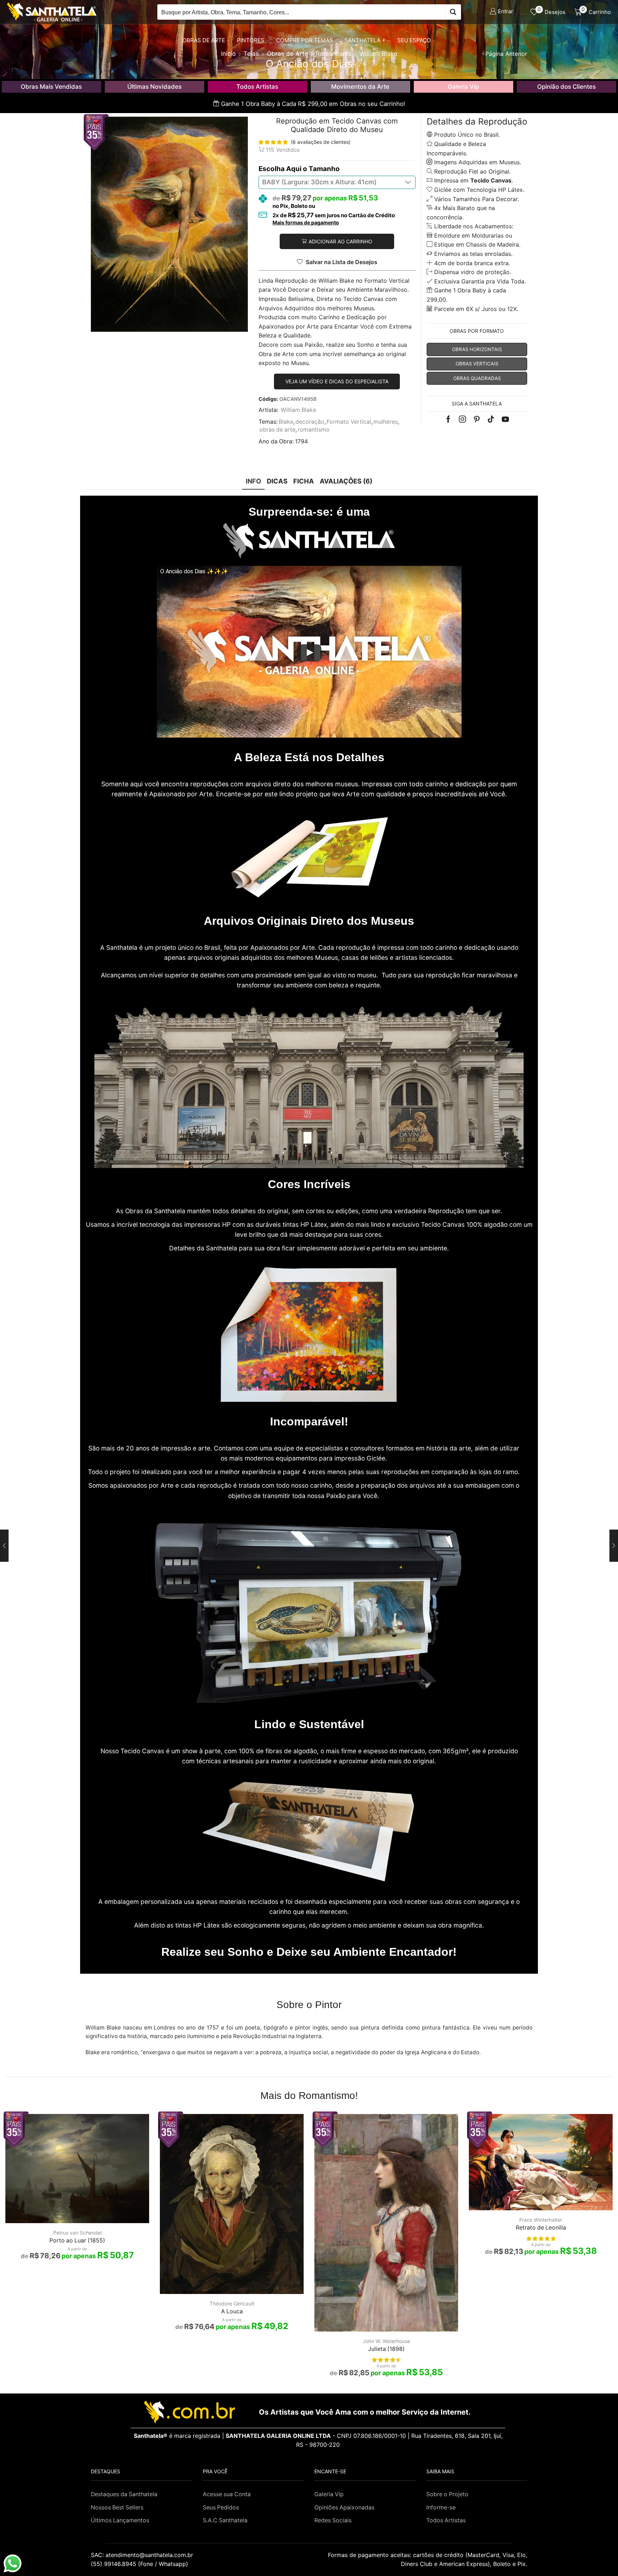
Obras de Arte (204, 40)
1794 (301, 441)
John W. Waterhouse (386, 2341)
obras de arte (277, 430)
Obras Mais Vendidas (51, 87)
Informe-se (441, 2507)
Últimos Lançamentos (120, 2520)
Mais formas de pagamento (306, 223)
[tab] (253, 481)
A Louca (232, 2311)
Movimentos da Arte (360, 87)
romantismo (314, 430)
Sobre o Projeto (447, 2494)
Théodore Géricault (232, 2303)
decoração (310, 422)
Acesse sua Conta (227, 2494)
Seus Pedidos (221, 2507)
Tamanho (324, 169)
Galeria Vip (463, 87)
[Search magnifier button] (453, 12)
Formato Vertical (349, 422)
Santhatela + (365, 40)
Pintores (251, 40)
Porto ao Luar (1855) (77, 2240)
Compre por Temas (305, 40)
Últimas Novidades (154, 87)
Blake (286, 422)
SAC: (143, 2555)
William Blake (298, 410)
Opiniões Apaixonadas (344, 2507)
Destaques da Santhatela (124, 2494)
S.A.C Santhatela (225, 2520)
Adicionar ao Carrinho (340, 241)
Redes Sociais (333, 2520)
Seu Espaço (414, 40)
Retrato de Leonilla (541, 2228)
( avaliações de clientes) (321, 142)
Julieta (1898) (386, 2349)
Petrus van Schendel (77, 2233)
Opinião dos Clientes (566, 87)
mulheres (386, 422)
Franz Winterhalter (541, 2220)
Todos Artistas (257, 87)
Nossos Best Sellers (117, 2507)
